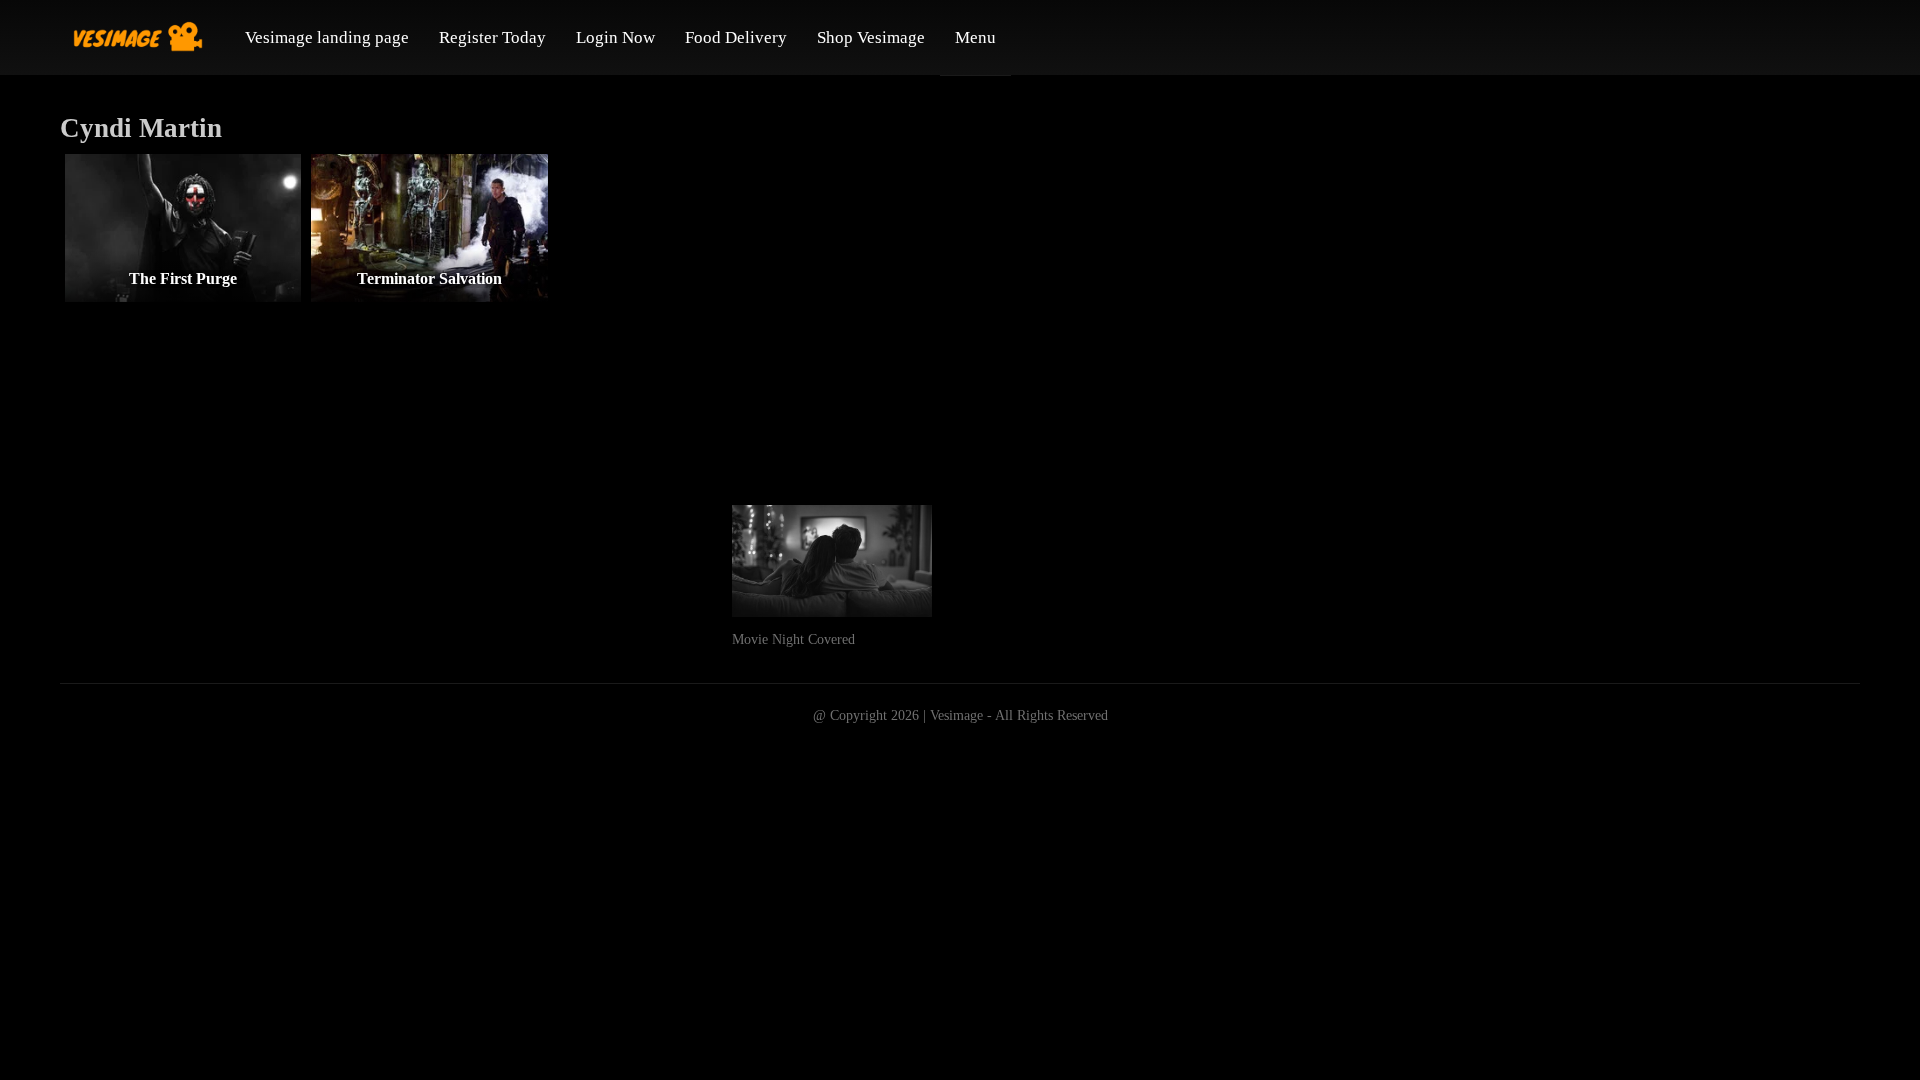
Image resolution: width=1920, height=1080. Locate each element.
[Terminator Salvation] (429, 227)
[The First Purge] (183, 227)
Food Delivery (736, 37)
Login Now (615, 37)
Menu (975, 37)
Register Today (492, 37)
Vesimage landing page (327, 37)
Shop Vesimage (871, 37)
